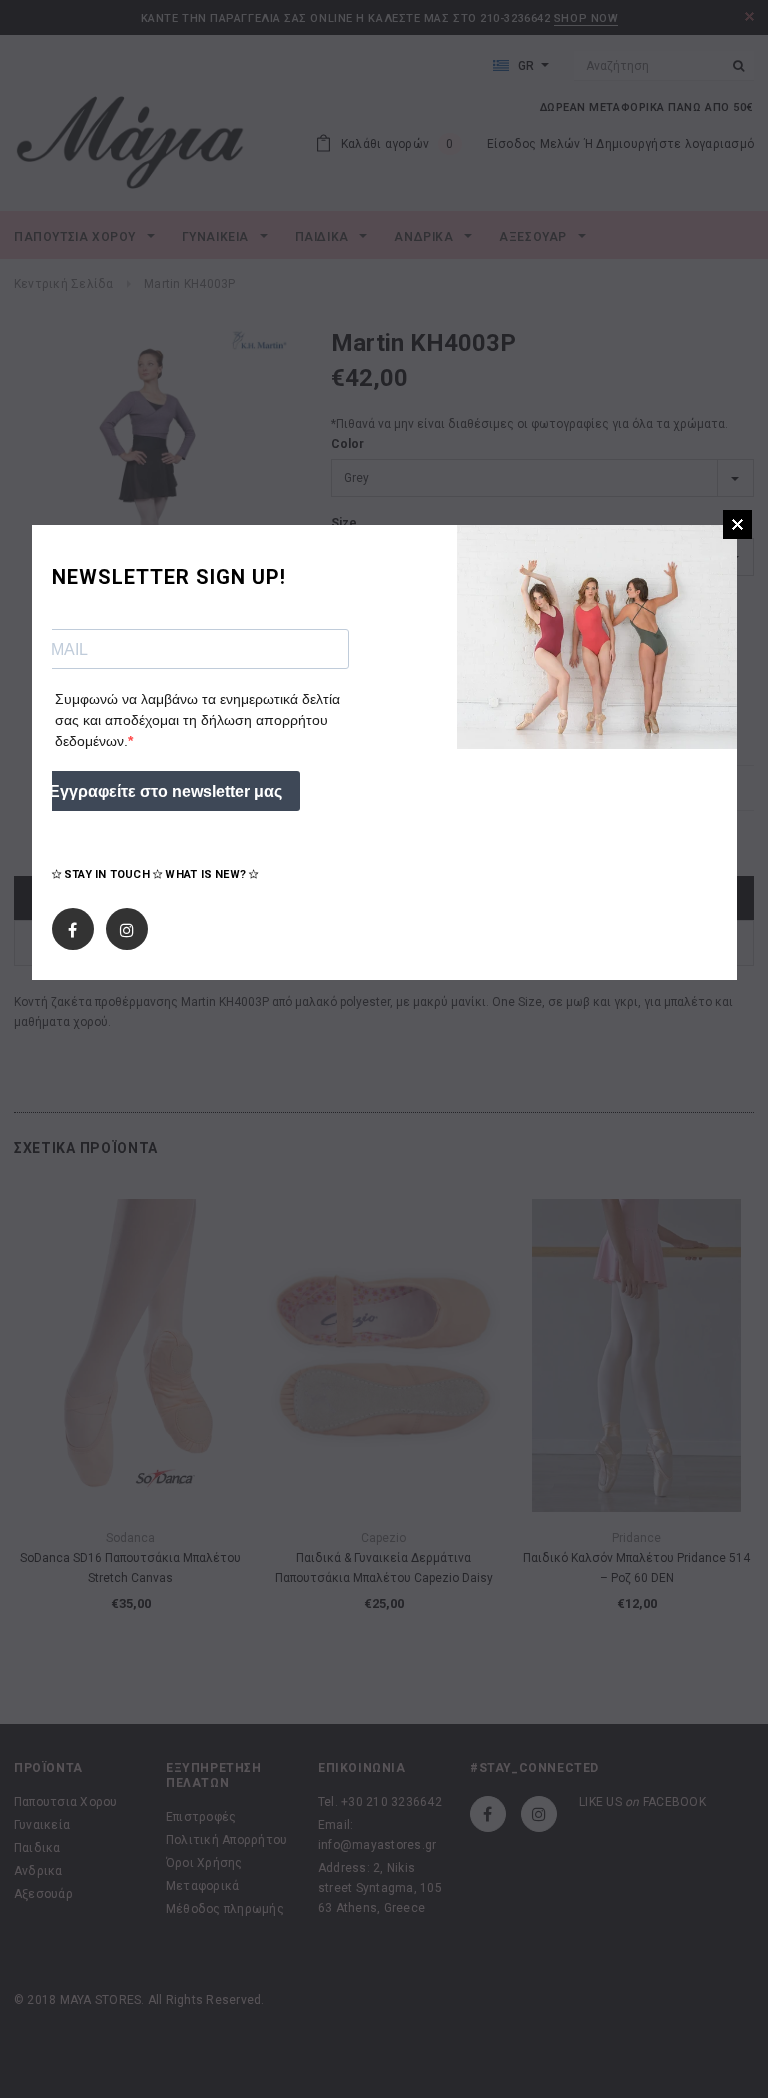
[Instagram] (127, 925)
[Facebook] (72, 925)
